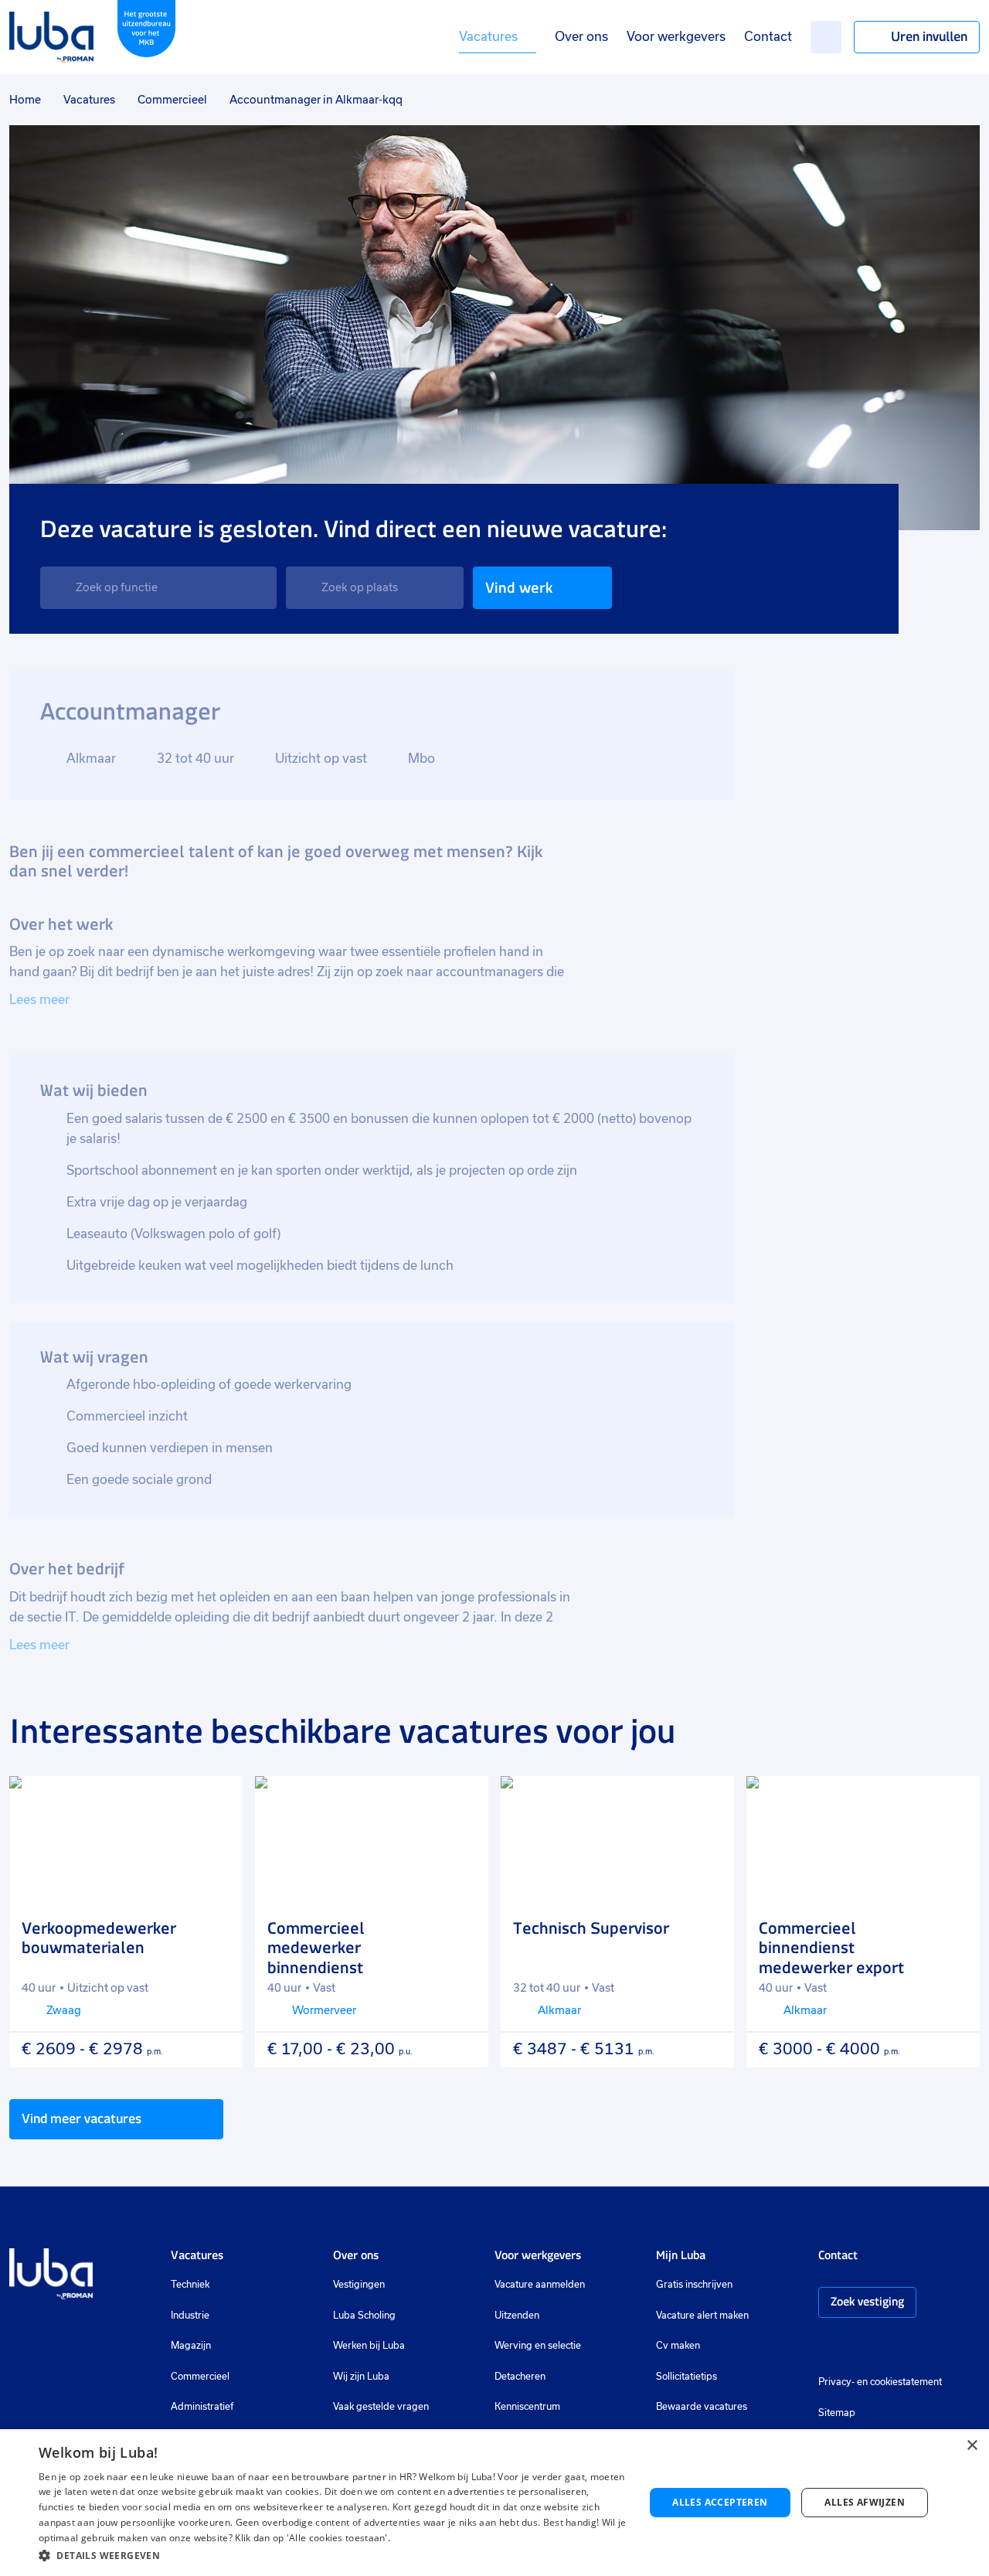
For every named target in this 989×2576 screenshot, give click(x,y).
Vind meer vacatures (82, 2118)
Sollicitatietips (687, 2377)
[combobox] (158, 588)
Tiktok (936, 2348)
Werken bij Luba (369, 2346)
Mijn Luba (681, 2255)
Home (25, 100)
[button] (333, 2556)
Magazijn (191, 2346)
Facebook (849, 2348)
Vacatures (488, 37)
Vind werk (519, 588)
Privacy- (836, 2382)
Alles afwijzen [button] (865, 2502)
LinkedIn (872, 2348)
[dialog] (494, 2503)
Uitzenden (517, 2316)
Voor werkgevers (676, 37)
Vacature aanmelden (540, 2285)
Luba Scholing (364, 2316)
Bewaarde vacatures (702, 2407)
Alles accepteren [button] (720, 2502)
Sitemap (837, 2413)
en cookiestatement (899, 2382)
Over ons (581, 37)
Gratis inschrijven (694, 2285)
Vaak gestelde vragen (381, 2407)
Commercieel (172, 100)
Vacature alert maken (702, 2316)
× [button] (972, 2446)
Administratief (202, 2407)
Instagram (826, 2348)
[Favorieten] (826, 37)
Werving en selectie (538, 2346)
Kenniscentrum (527, 2407)
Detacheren (520, 2377)
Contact (768, 37)
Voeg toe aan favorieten (217, 1802)
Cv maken (678, 2346)
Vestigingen (359, 2285)
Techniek (190, 2285)
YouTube (902, 2348)
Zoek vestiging (867, 2301)
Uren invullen (929, 36)
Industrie (190, 2316)
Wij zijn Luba (361, 2377)
